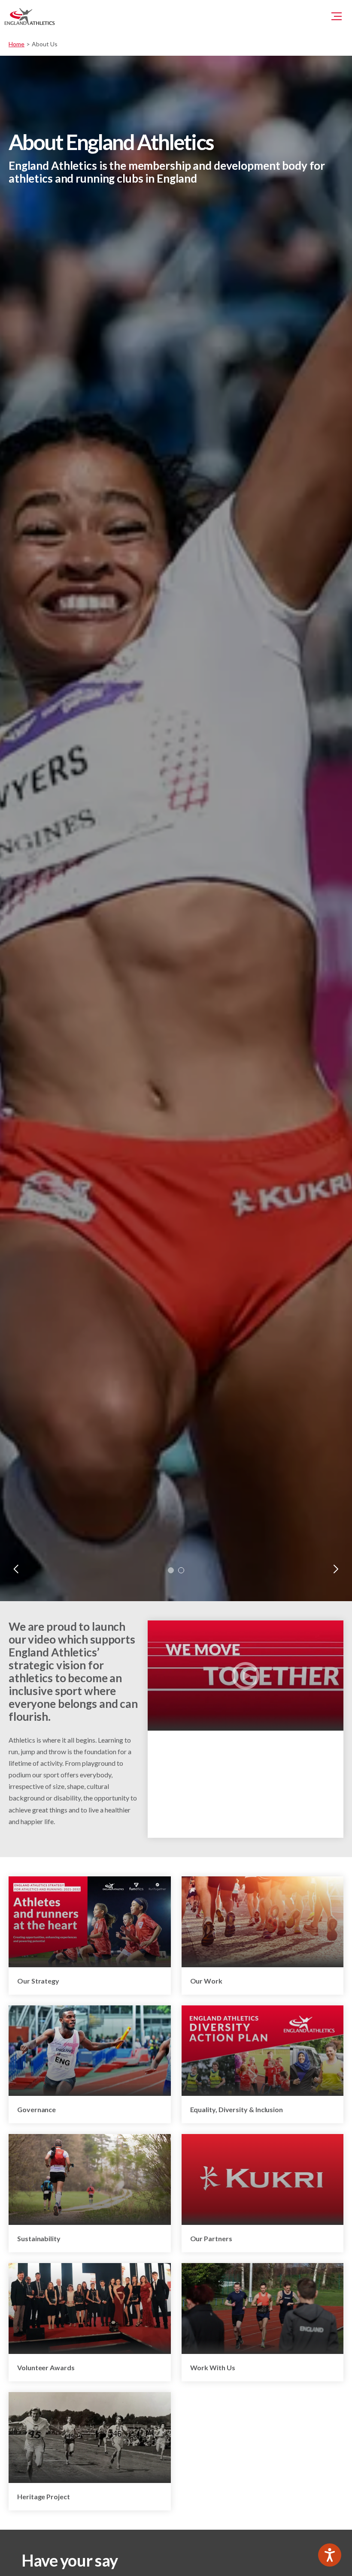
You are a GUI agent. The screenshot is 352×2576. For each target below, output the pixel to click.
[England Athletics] (30, 16)
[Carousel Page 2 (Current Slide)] (181, 1570)
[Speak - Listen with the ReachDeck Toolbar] (330, 2555)
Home (17, 44)
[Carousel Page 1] (171, 1570)
